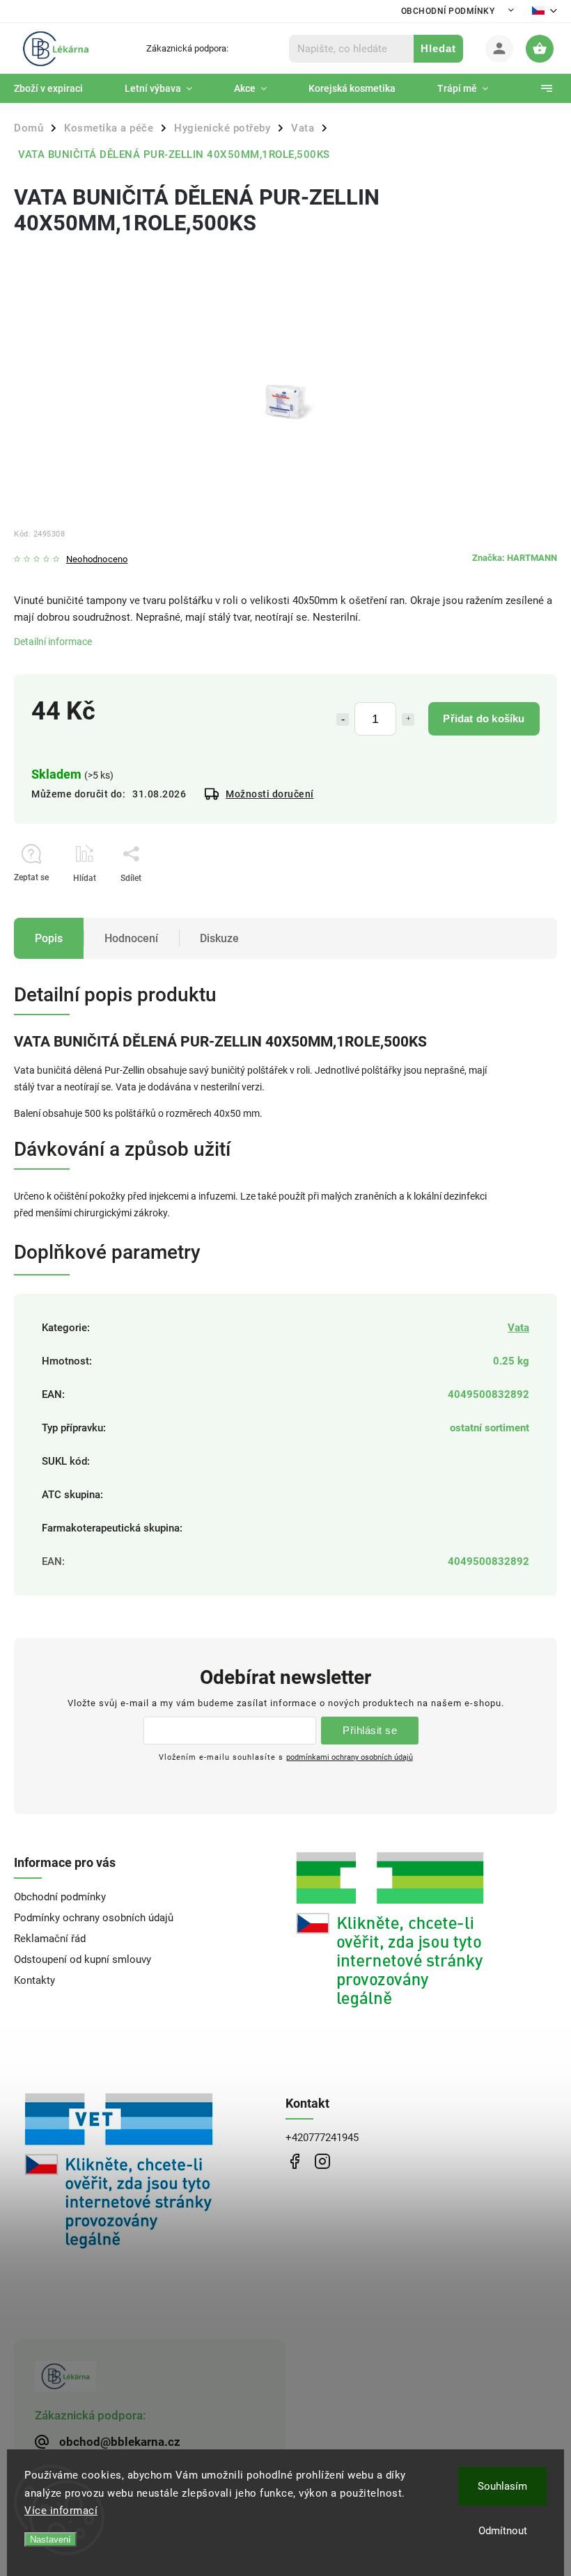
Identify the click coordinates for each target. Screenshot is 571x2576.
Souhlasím (502, 2486)
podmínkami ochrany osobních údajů (350, 1757)
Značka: (515, 558)
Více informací (61, 2511)
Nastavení (50, 2539)
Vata (518, 1328)
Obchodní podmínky (448, 11)
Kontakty (34, 1980)
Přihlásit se (370, 1730)
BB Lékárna (294, 2161)
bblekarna (322, 2161)
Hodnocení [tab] (131, 938)
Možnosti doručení (270, 794)
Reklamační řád (50, 1939)
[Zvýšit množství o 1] (408, 719)
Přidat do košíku (484, 718)
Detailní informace (53, 642)
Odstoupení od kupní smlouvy (83, 1959)
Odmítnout (503, 2531)
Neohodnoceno (97, 560)
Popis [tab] (49, 938)
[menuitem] (59, 88)
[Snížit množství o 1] (343, 719)
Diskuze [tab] (219, 938)
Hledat (438, 48)
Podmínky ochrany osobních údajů (94, 1918)
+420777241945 (322, 2138)
